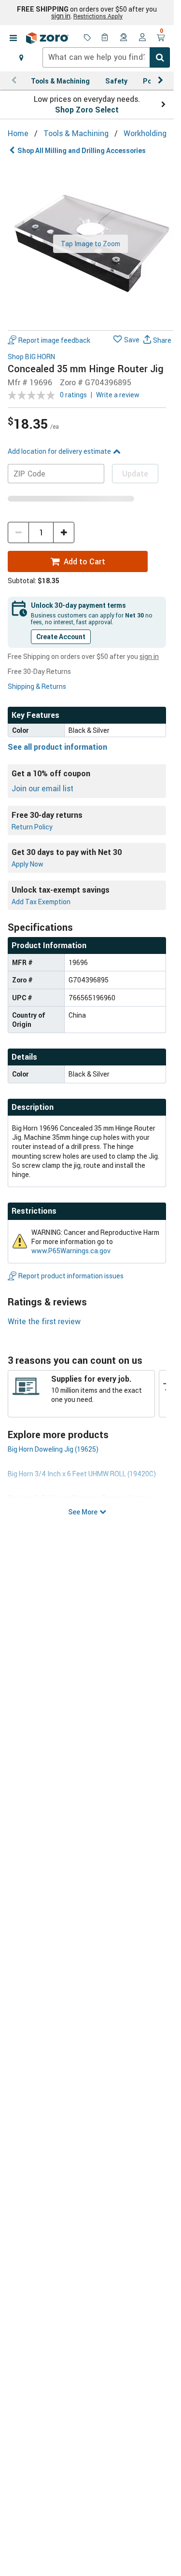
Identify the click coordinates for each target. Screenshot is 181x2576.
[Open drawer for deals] (87, 38)
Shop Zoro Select (87, 110)
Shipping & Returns (37, 686)
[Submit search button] (160, 57)
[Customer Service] (124, 38)
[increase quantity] (64, 532)
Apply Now (28, 864)
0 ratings (73, 395)
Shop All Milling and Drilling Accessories (82, 150)
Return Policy (32, 827)
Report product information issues (71, 1276)
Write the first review (44, 1321)
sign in (61, 16)
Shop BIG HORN (31, 357)
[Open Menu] (13, 38)
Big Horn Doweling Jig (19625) (53, 1449)
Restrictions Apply (98, 16)
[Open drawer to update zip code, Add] (21, 57)
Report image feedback (54, 340)
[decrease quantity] (18, 532)
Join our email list (42, 788)
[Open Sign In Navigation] (142, 38)
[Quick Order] (106, 38)
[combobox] (106, 57)
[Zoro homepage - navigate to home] (47, 38)
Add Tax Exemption (41, 902)
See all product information (57, 747)
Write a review (118, 395)
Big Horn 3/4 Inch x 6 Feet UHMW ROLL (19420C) (82, 1474)
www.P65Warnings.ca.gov (71, 1251)
